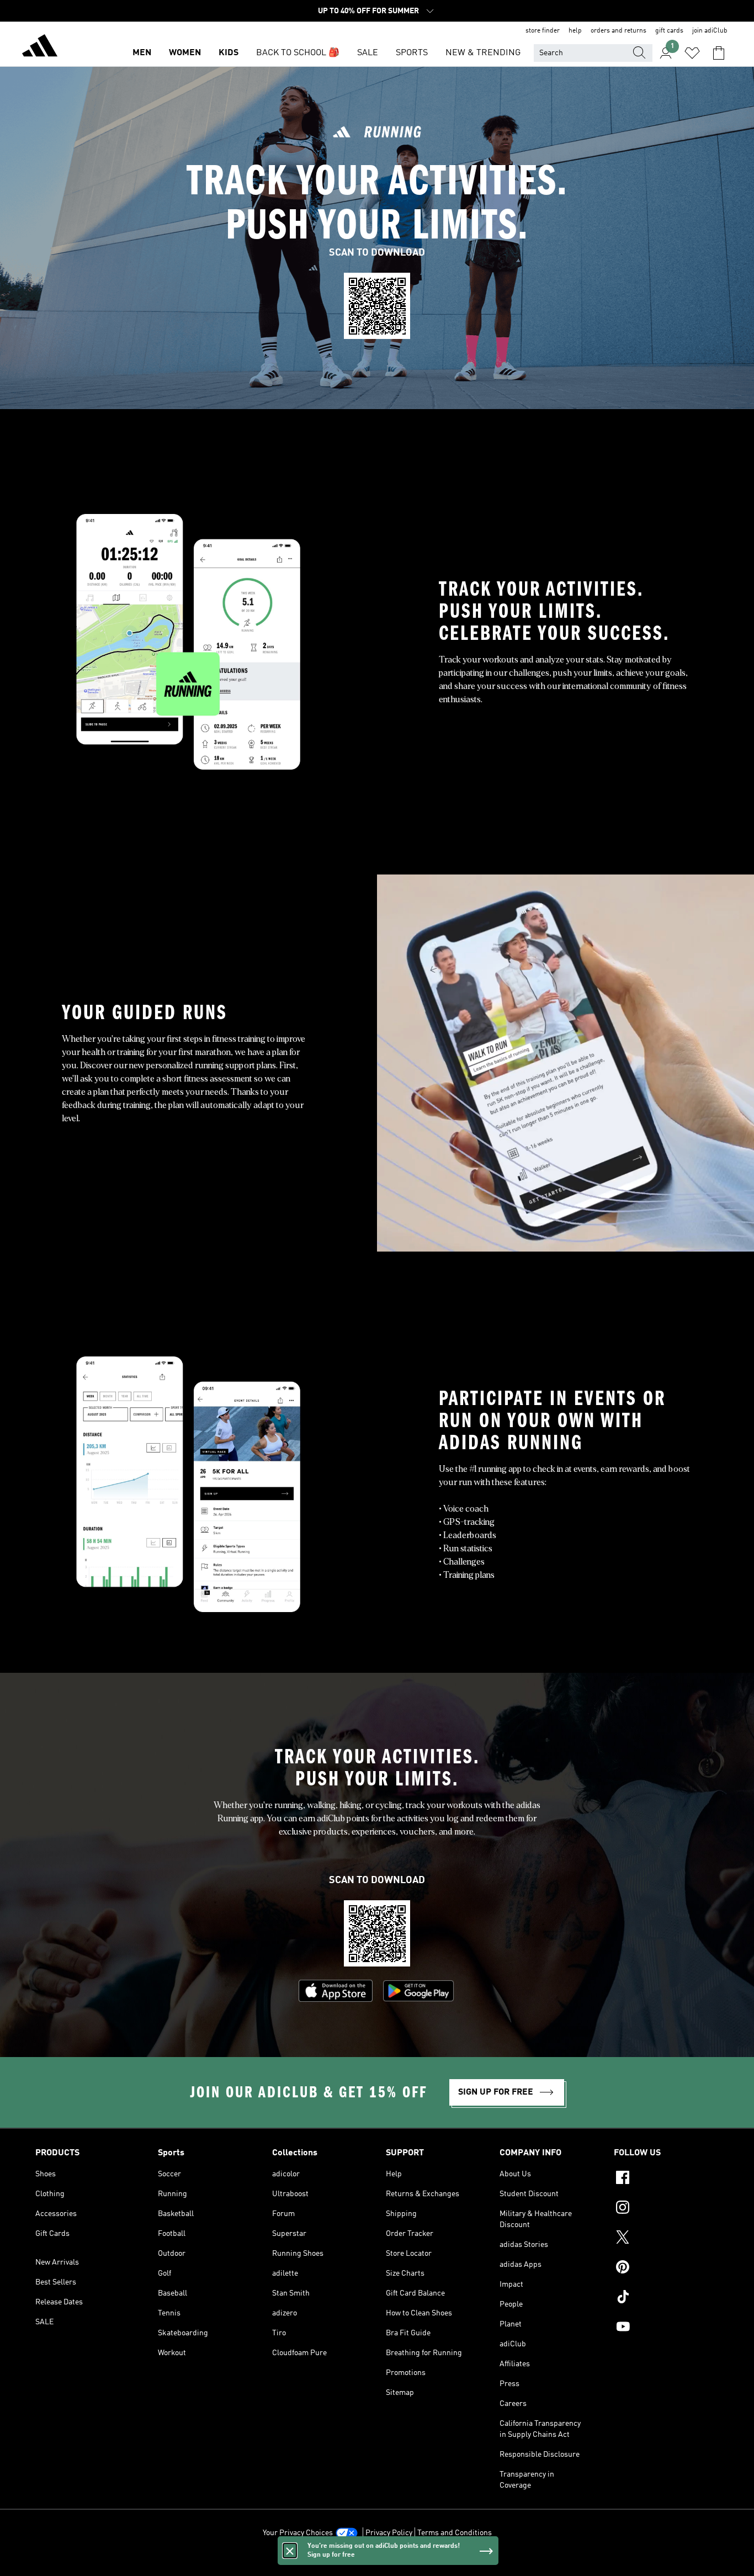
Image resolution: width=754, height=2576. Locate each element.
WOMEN (185, 53)
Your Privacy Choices (298, 2533)
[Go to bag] (719, 53)
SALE (368, 53)
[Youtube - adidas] (666, 2328)
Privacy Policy (389, 2533)
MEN (142, 53)
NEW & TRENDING (483, 53)
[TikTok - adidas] (666, 2298)
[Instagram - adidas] (666, 2209)
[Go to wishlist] (692, 53)
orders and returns (618, 31)
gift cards (669, 31)
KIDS (229, 53)
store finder (543, 31)
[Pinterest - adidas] (666, 2268)
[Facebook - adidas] (666, 2179)
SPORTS (412, 53)
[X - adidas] (666, 2239)
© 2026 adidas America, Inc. (377, 2562)
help (575, 31)
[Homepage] (40, 47)
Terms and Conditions (455, 2533)
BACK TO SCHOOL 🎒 (298, 53)
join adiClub (710, 31)
